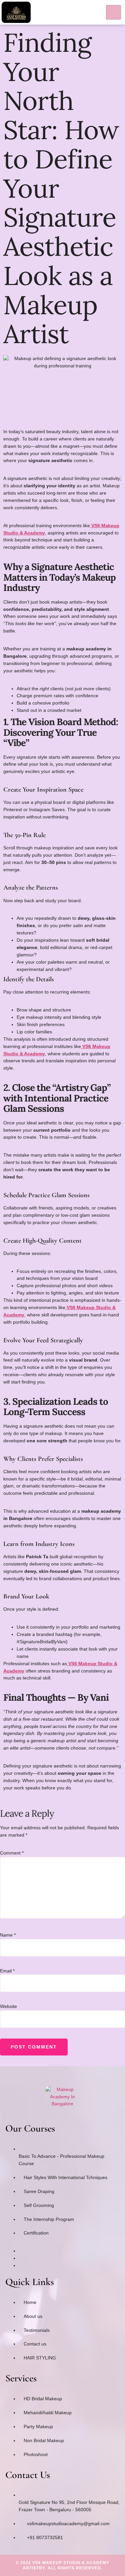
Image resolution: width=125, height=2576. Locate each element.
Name (8, 1935)
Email (7, 1971)
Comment (12, 1853)
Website (8, 2006)
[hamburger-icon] (113, 12)
